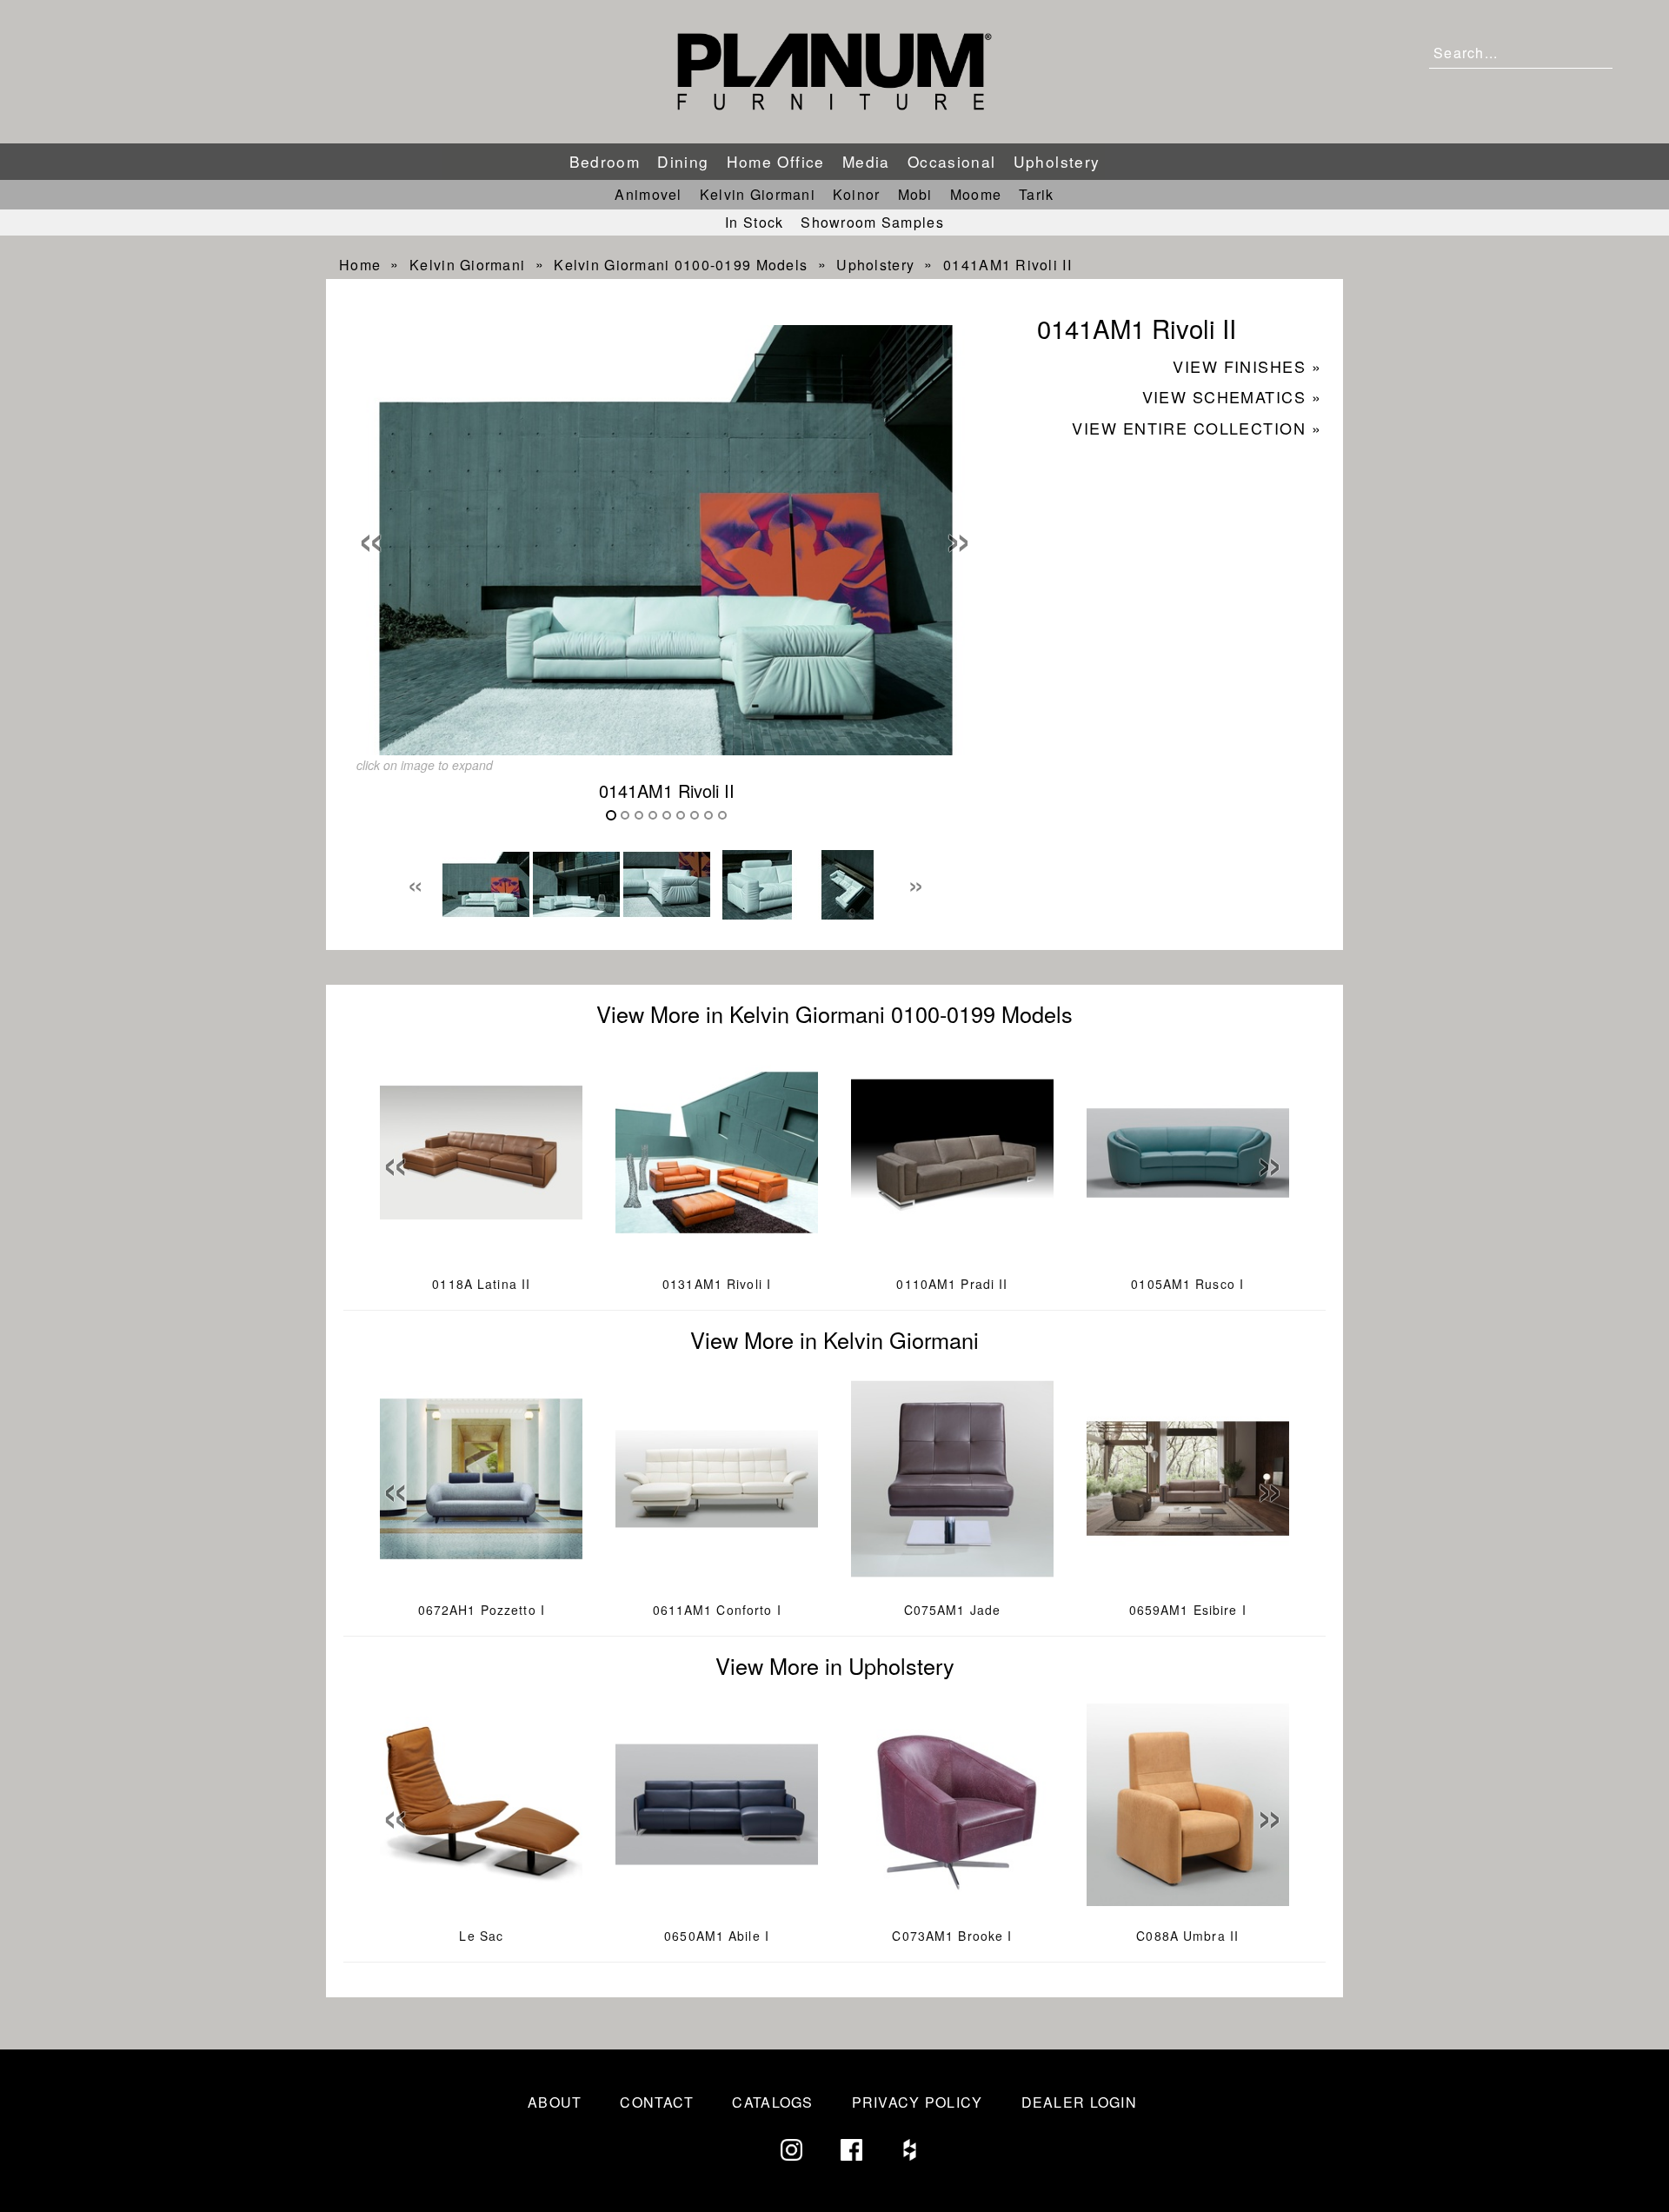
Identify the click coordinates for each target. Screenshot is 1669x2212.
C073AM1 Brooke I (952, 1936)
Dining (683, 161)
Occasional (952, 161)
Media (866, 161)
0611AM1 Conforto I (717, 1610)
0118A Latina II (481, 1284)
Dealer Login (1079, 2102)
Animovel (648, 194)
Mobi (915, 194)
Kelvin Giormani (758, 194)
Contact (657, 2102)
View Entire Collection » (1197, 428)
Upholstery (1057, 161)
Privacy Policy (918, 2102)
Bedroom (605, 161)
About (555, 2102)
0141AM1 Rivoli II (1007, 265)
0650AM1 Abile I (717, 1936)
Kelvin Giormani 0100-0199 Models (681, 265)
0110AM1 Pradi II (952, 1284)
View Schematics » (1232, 396)
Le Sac (481, 1936)
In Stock (754, 222)
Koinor (857, 194)
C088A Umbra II (1187, 1936)
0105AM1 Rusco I (1187, 1284)
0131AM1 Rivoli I (717, 1284)
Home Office (776, 161)
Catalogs (772, 2102)
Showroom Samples (872, 222)
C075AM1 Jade (952, 1610)
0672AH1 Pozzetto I (482, 1610)
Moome (976, 194)
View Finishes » (1247, 366)
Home (360, 265)
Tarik (1036, 194)
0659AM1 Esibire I (1188, 1610)
